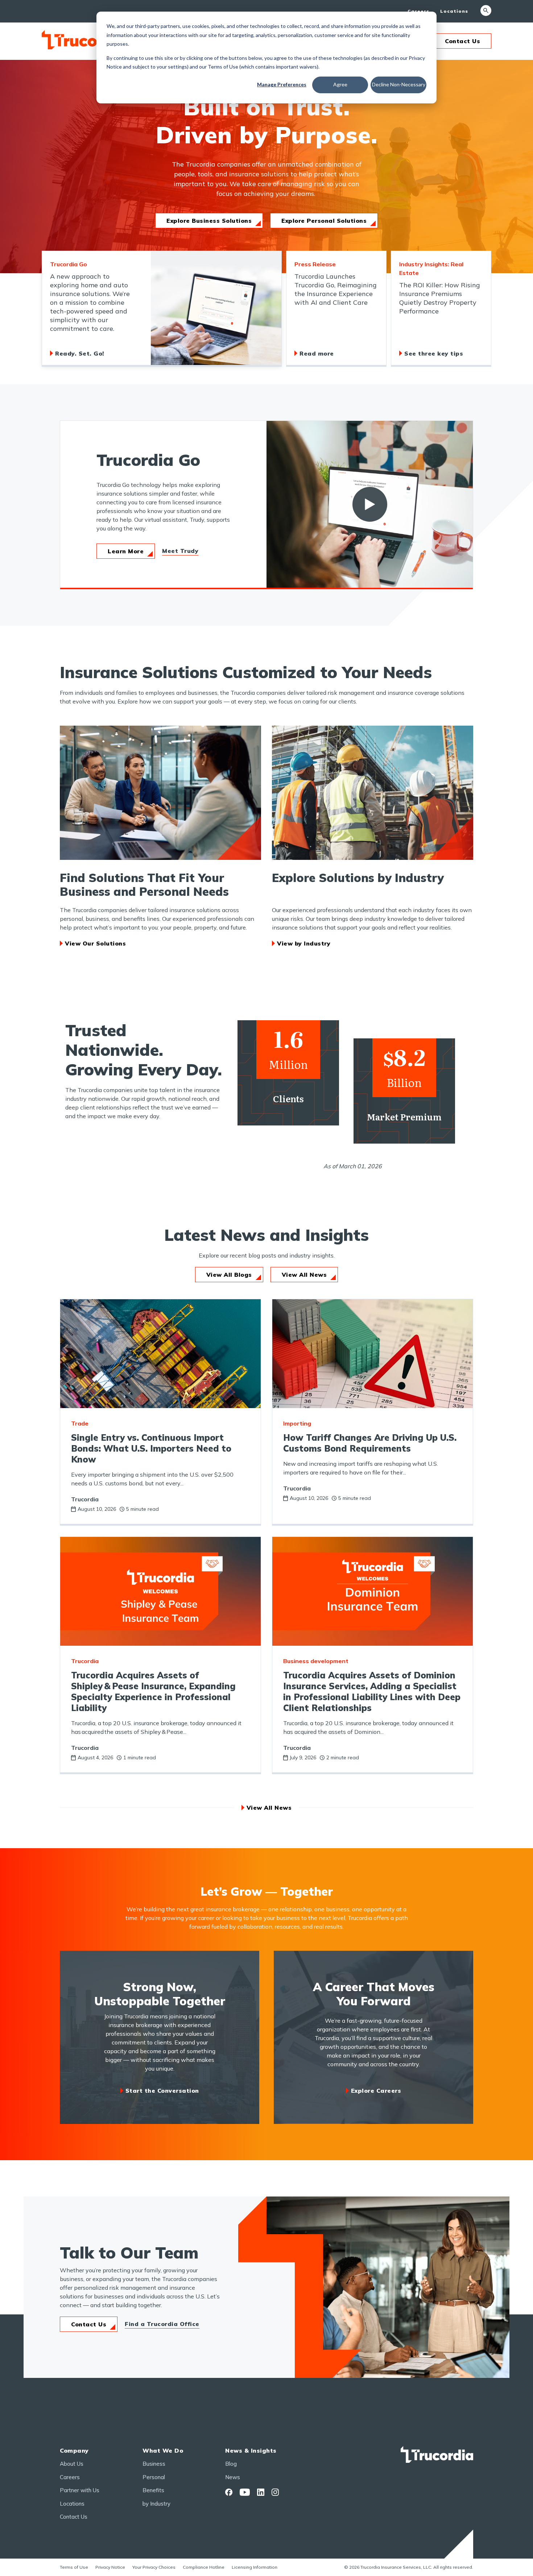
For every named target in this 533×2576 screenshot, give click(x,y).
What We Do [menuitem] (163, 2450)
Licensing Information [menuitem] (255, 2567)
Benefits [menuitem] (153, 2490)
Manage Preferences (282, 84)
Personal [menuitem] (154, 2477)
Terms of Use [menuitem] (74, 2567)
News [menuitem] (233, 2477)
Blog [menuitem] (231, 2464)
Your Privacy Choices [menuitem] (154, 2567)
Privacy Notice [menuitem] (110, 2567)
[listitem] (162, 309)
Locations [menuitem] (454, 11)
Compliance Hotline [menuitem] (204, 2567)
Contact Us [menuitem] (74, 2517)
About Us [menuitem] (72, 2464)
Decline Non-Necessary (399, 84)
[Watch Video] (370, 504)
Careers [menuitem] (418, 11)
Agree (340, 84)
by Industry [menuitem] (156, 2504)
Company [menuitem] (74, 2450)
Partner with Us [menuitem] (80, 2490)
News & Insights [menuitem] (251, 2450)
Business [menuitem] (154, 2464)
